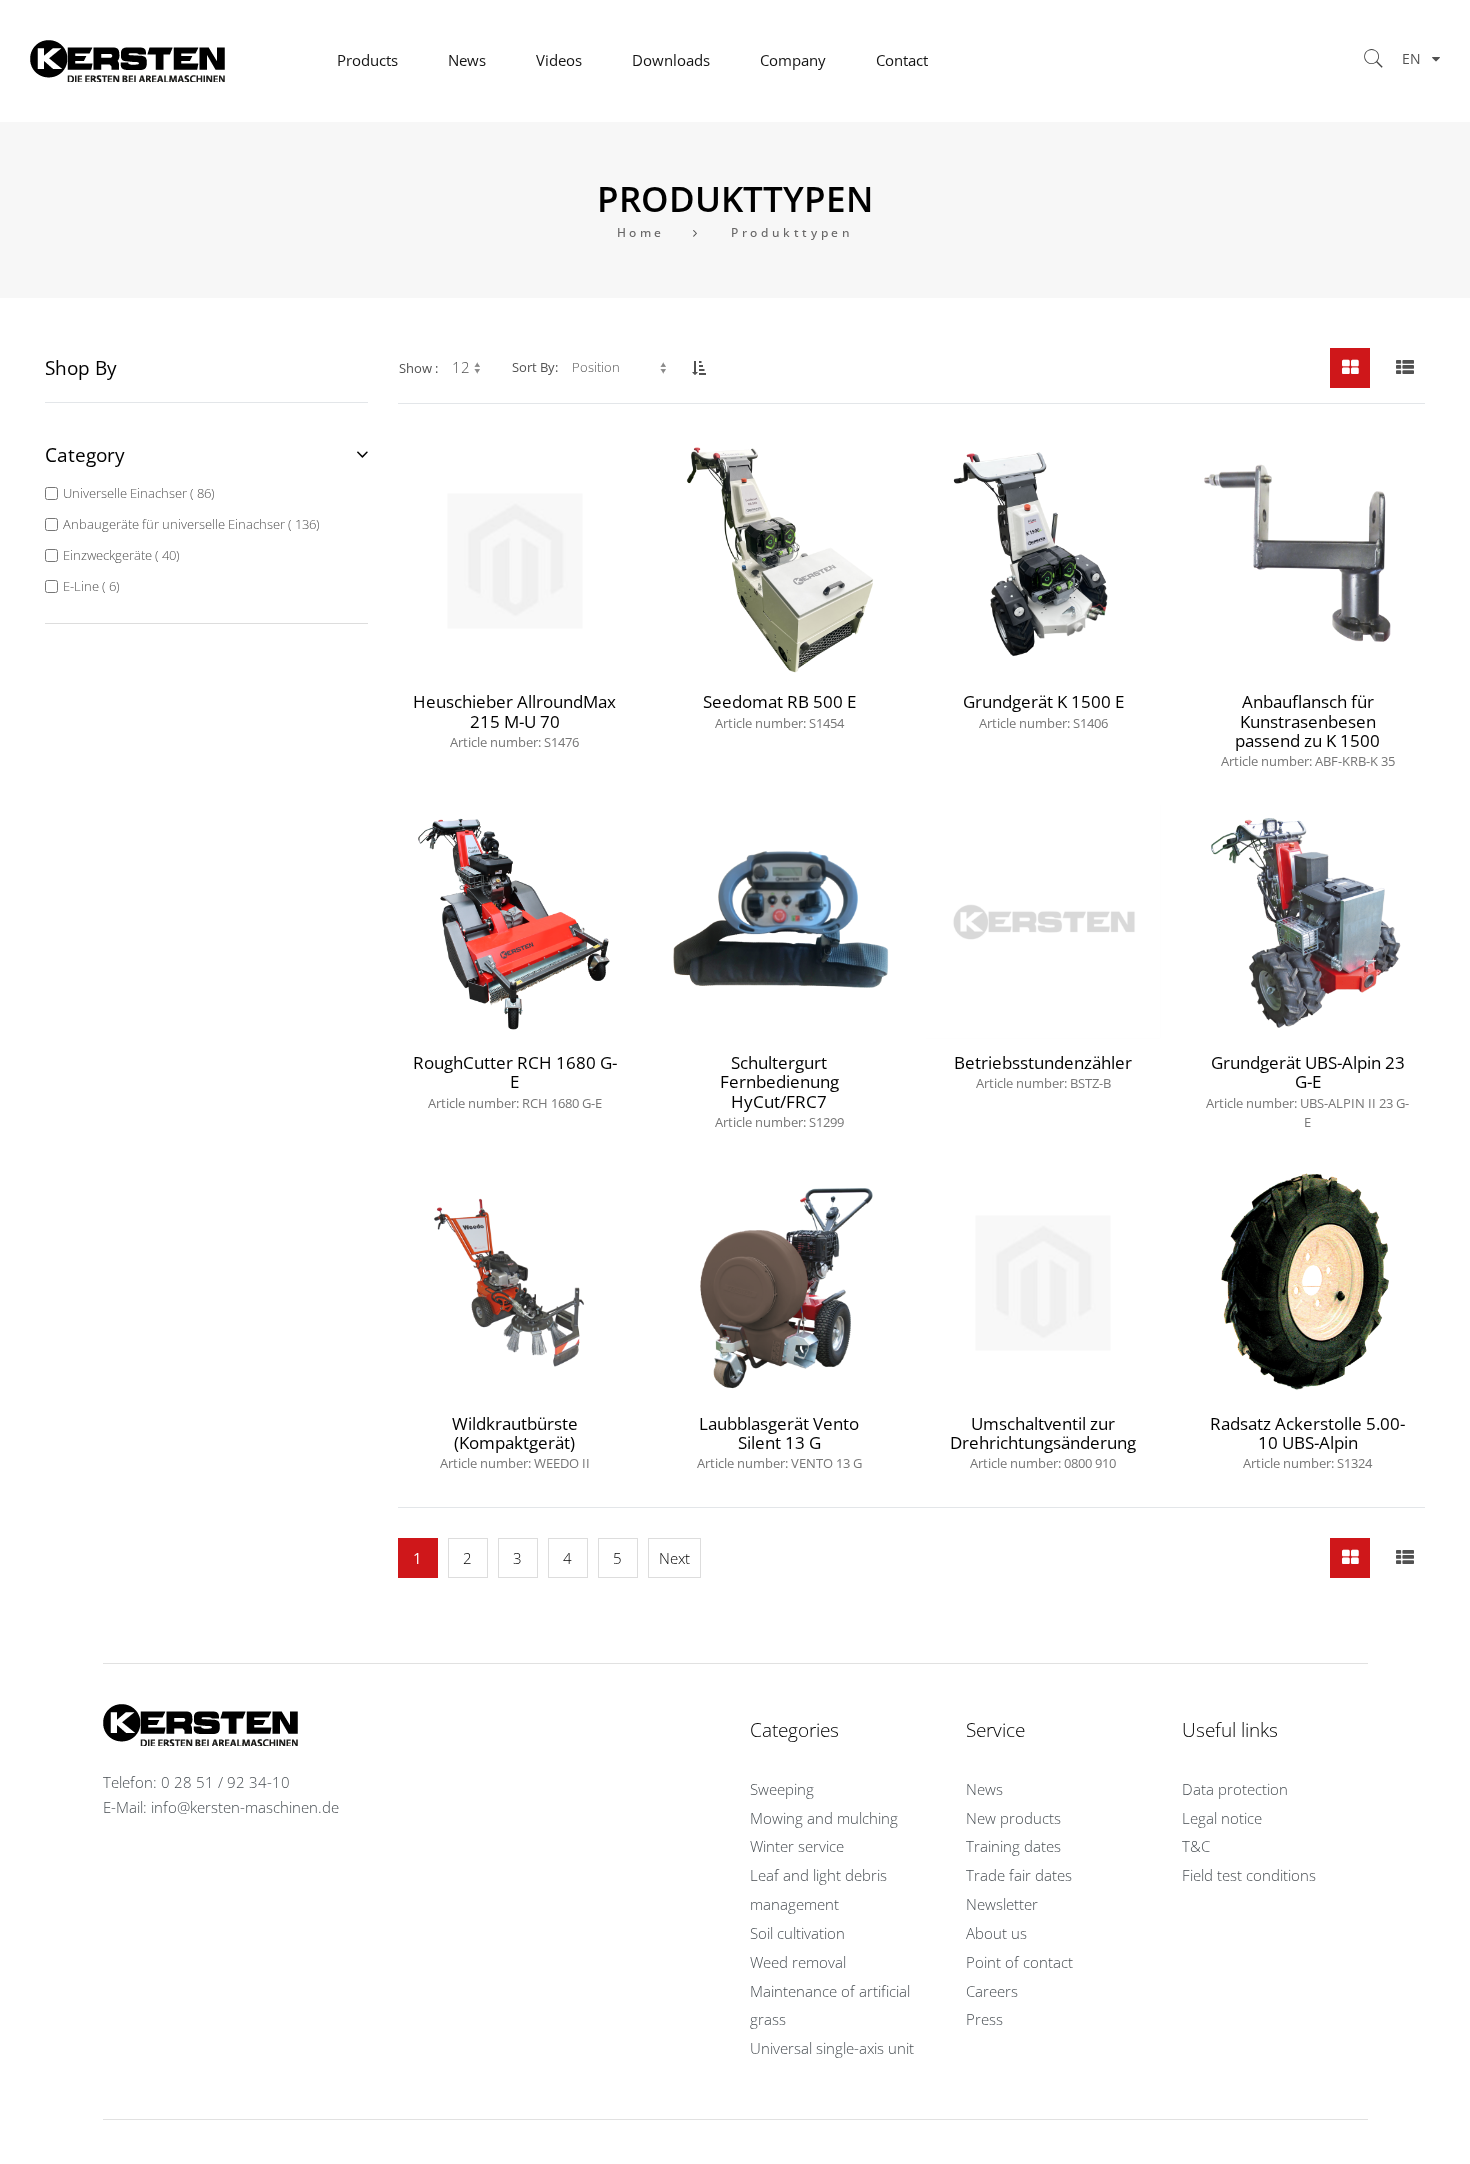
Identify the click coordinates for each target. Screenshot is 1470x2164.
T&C (1196, 1846)
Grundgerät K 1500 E (1043, 710)
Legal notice (1222, 1818)
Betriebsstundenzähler (1043, 1071)
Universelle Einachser (137, 493)
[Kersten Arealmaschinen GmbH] (171, 61)
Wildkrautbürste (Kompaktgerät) (515, 1441)
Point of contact (1019, 1962)
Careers (992, 1991)
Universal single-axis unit (832, 2048)
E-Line (89, 586)
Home (641, 232)
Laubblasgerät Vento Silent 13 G (779, 1441)
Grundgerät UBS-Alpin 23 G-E (1307, 1090)
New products (1013, 1818)
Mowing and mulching (824, 1818)
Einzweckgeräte (119, 555)
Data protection (1235, 1789)
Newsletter (1002, 1904)
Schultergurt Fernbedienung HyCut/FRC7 (779, 1090)
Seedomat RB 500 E (779, 710)
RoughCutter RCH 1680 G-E (515, 1080)
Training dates (1013, 1846)
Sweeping (782, 1789)
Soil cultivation (797, 1933)
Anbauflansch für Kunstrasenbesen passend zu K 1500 (1308, 729)
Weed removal (798, 1962)
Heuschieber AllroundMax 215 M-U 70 (514, 719)
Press (984, 2019)
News (984, 1789)
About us (996, 1933)
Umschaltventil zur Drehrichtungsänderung (1043, 1441)
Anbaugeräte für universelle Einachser (189, 524)
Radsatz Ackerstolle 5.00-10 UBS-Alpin (1307, 1441)
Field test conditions (1249, 1875)
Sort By (533, 367)
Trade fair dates (1019, 1875)
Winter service (797, 1846)
